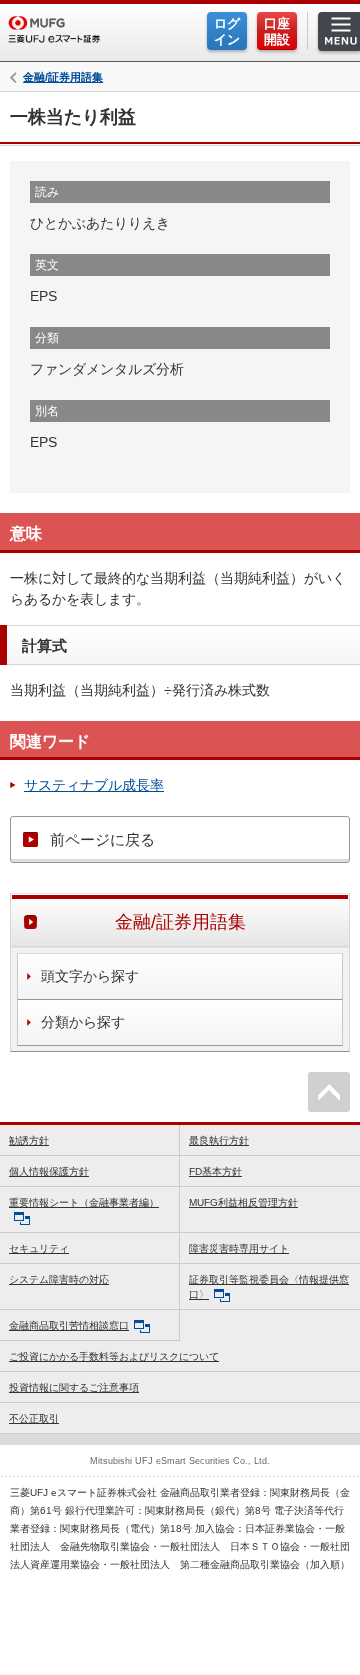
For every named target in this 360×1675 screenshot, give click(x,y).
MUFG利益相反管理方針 (243, 1202)
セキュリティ (39, 1248)
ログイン (227, 31)
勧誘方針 (29, 1140)
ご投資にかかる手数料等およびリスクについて (114, 1356)
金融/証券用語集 (63, 77)
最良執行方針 (219, 1140)
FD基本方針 (215, 1171)
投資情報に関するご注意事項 (74, 1387)
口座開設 (277, 31)
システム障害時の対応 (59, 1279)
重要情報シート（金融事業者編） (84, 1202)
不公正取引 (34, 1418)
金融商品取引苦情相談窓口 (69, 1325)
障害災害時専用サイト (239, 1248)
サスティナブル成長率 (94, 785)
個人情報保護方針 (49, 1171)
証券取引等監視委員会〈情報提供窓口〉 (269, 1287)
